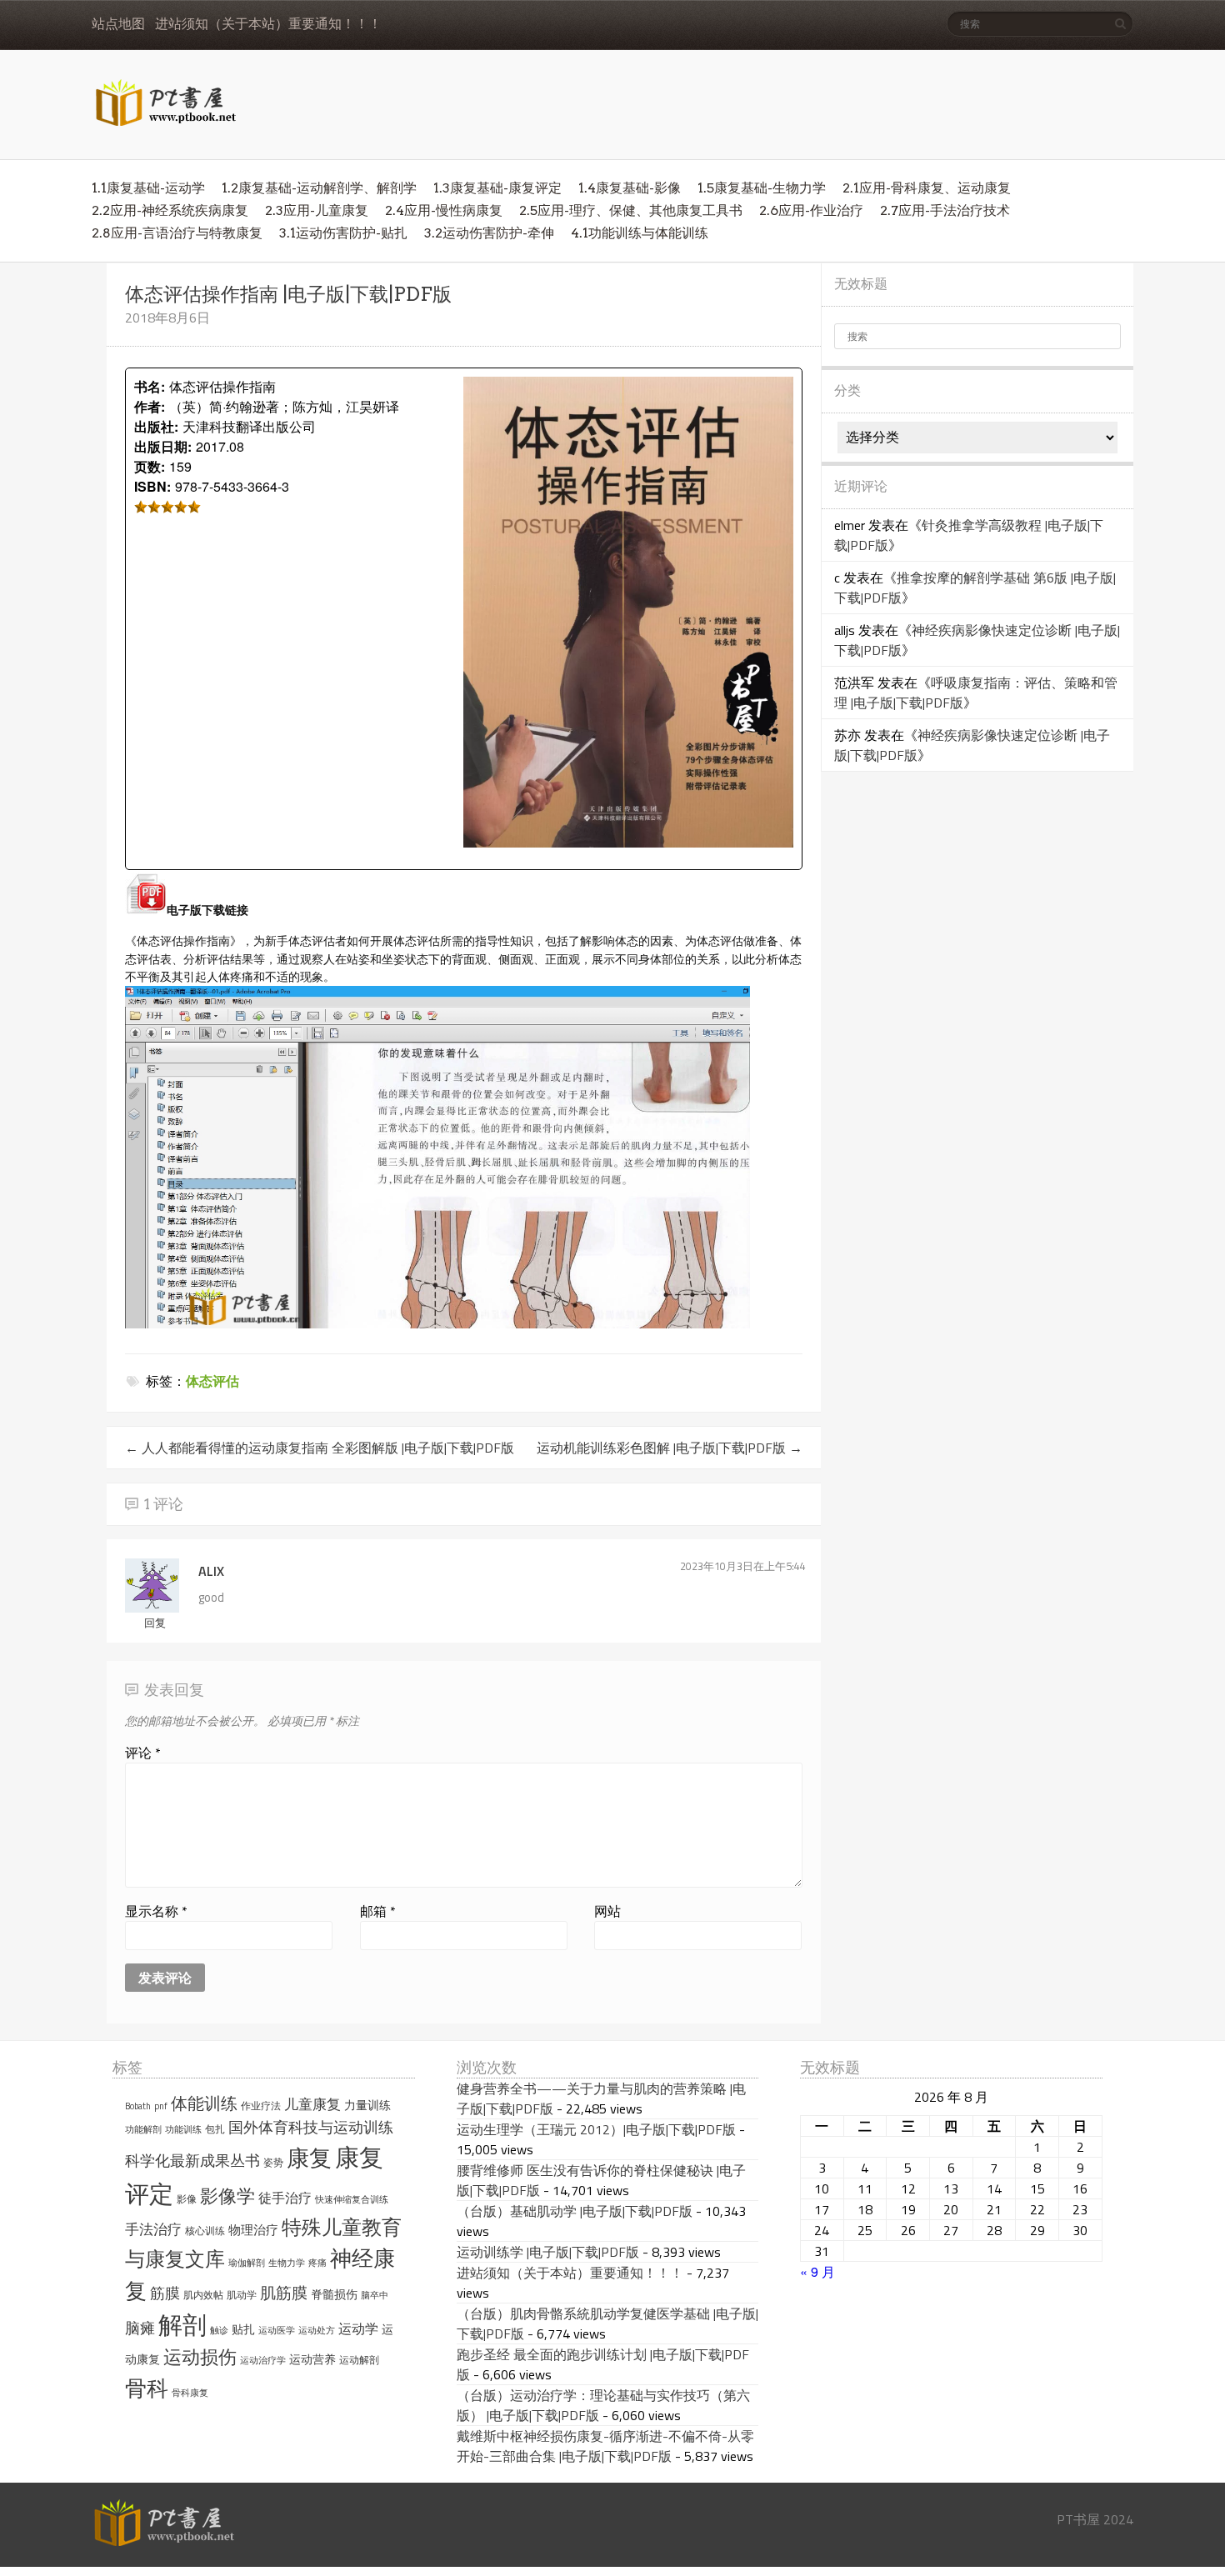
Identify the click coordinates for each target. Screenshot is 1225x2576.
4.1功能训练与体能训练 (640, 233)
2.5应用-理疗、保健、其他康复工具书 (631, 210)
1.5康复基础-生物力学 (762, 188)
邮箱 (378, 1911)
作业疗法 (261, 2106)
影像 (187, 2199)
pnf (161, 2106)
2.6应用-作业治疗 (811, 210)
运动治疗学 (263, 2360)
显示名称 (156, 1911)
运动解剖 (359, 2360)
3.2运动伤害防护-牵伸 (489, 233)
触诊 (219, 2330)
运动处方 (317, 2330)
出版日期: (163, 446)
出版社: (156, 426)
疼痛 (317, 2263)
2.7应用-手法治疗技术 (945, 210)
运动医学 (277, 2330)
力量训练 (367, 2105)
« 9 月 (817, 2271)
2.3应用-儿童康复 (317, 210)
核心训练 (205, 2231)
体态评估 (212, 1381)
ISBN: (152, 486)
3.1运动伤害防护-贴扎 (343, 233)
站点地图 (118, 24)
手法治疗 (153, 2229)
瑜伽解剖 (247, 2263)
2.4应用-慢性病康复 (444, 210)
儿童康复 (312, 2104)
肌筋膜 (284, 2293)
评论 (143, 1753)
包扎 (215, 2129)
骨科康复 (190, 2393)
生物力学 (287, 2263)
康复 (309, 2158)
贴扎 (243, 2329)
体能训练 (204, 2103)
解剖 (182, 2325)
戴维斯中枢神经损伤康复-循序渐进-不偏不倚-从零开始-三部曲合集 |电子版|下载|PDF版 (605, 2446)
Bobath (138, 2106)
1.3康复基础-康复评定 (497, 188)
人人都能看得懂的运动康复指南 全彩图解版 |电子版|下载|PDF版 (320, 1448)
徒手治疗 (285, 2198)
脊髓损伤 (334, 2294)
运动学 (358, 2328)
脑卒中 (375, 2295)
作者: (150, 406)
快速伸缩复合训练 (352, 2199)
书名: (150, 386)
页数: (150, 466)
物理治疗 (253, 2230)
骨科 (147, 2388)
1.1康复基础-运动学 (148, 188)
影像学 (227, 2196)
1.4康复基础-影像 (630, 188)
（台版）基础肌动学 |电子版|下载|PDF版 (575, 2211)
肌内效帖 (203, 2295)
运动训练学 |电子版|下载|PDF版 (548, 2252)
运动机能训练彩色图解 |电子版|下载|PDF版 (670, 1448)
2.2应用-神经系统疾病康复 (170, 210)
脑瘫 (140, 2328)
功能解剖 (143, 2129)
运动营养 (312, 2359)
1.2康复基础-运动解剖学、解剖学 (319, 188)
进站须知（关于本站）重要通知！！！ (268, 24)
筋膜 (165, 2293)
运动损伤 (200, 2357)
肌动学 (242, 2295)
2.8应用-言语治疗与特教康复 (177, 233)
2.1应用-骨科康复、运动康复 (927, 188)
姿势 (273, 2162)
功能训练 (183, 2129)
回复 (155, 1623)
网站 (607, 1911)
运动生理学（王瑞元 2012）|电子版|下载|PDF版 (596, 2129)
